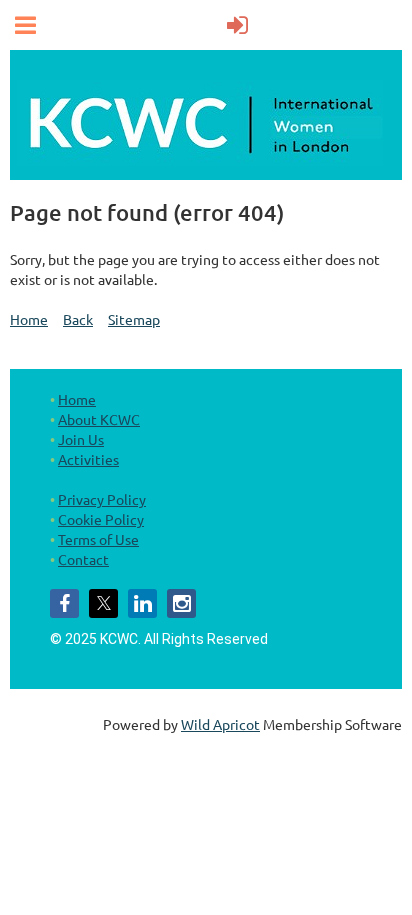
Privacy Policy (102, 499)
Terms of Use (98, 539)
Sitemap (134, 319)
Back (78, 319)
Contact (83, 559)
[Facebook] (64, 603)
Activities (88, 459)
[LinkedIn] (142, 603)
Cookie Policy (101, 519)
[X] (103, 603)
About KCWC (99, 419)
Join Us (81, 439)
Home (29, 319)
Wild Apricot (220, 724)
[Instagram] (181, 603)
